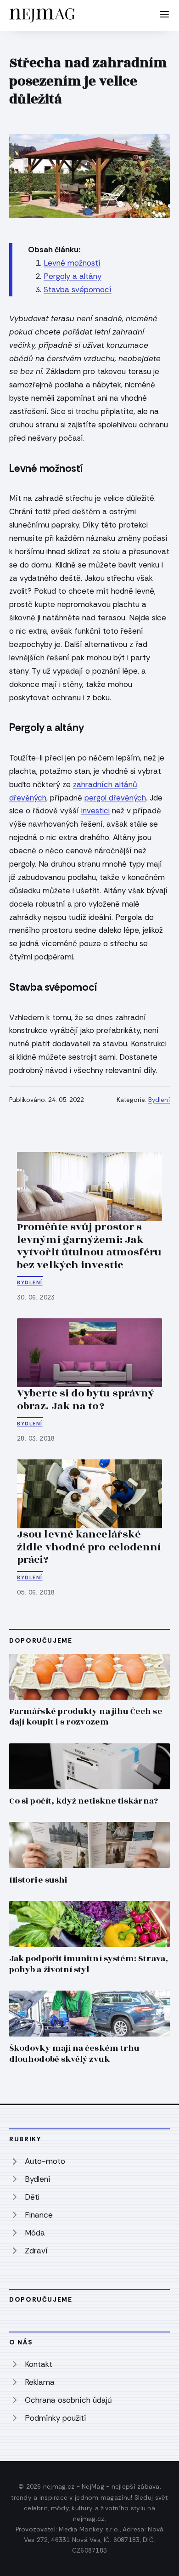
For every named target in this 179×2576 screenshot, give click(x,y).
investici (95, 811)
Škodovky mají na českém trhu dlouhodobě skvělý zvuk (74, 2054)
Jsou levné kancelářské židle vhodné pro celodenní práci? (89, 1547)
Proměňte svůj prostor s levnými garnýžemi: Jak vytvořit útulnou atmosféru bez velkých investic (89, 1246)
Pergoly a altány (73, 276)
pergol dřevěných (115, 798)
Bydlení (159, 1100)
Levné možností (72, 263)
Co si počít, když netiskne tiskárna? (84, 1801)
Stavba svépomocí (78, 289)
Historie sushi (38, 1880)
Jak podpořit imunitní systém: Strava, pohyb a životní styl (89, 1964)
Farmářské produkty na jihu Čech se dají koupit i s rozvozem (86, 1717)
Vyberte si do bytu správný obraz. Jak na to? (86, 1400)
